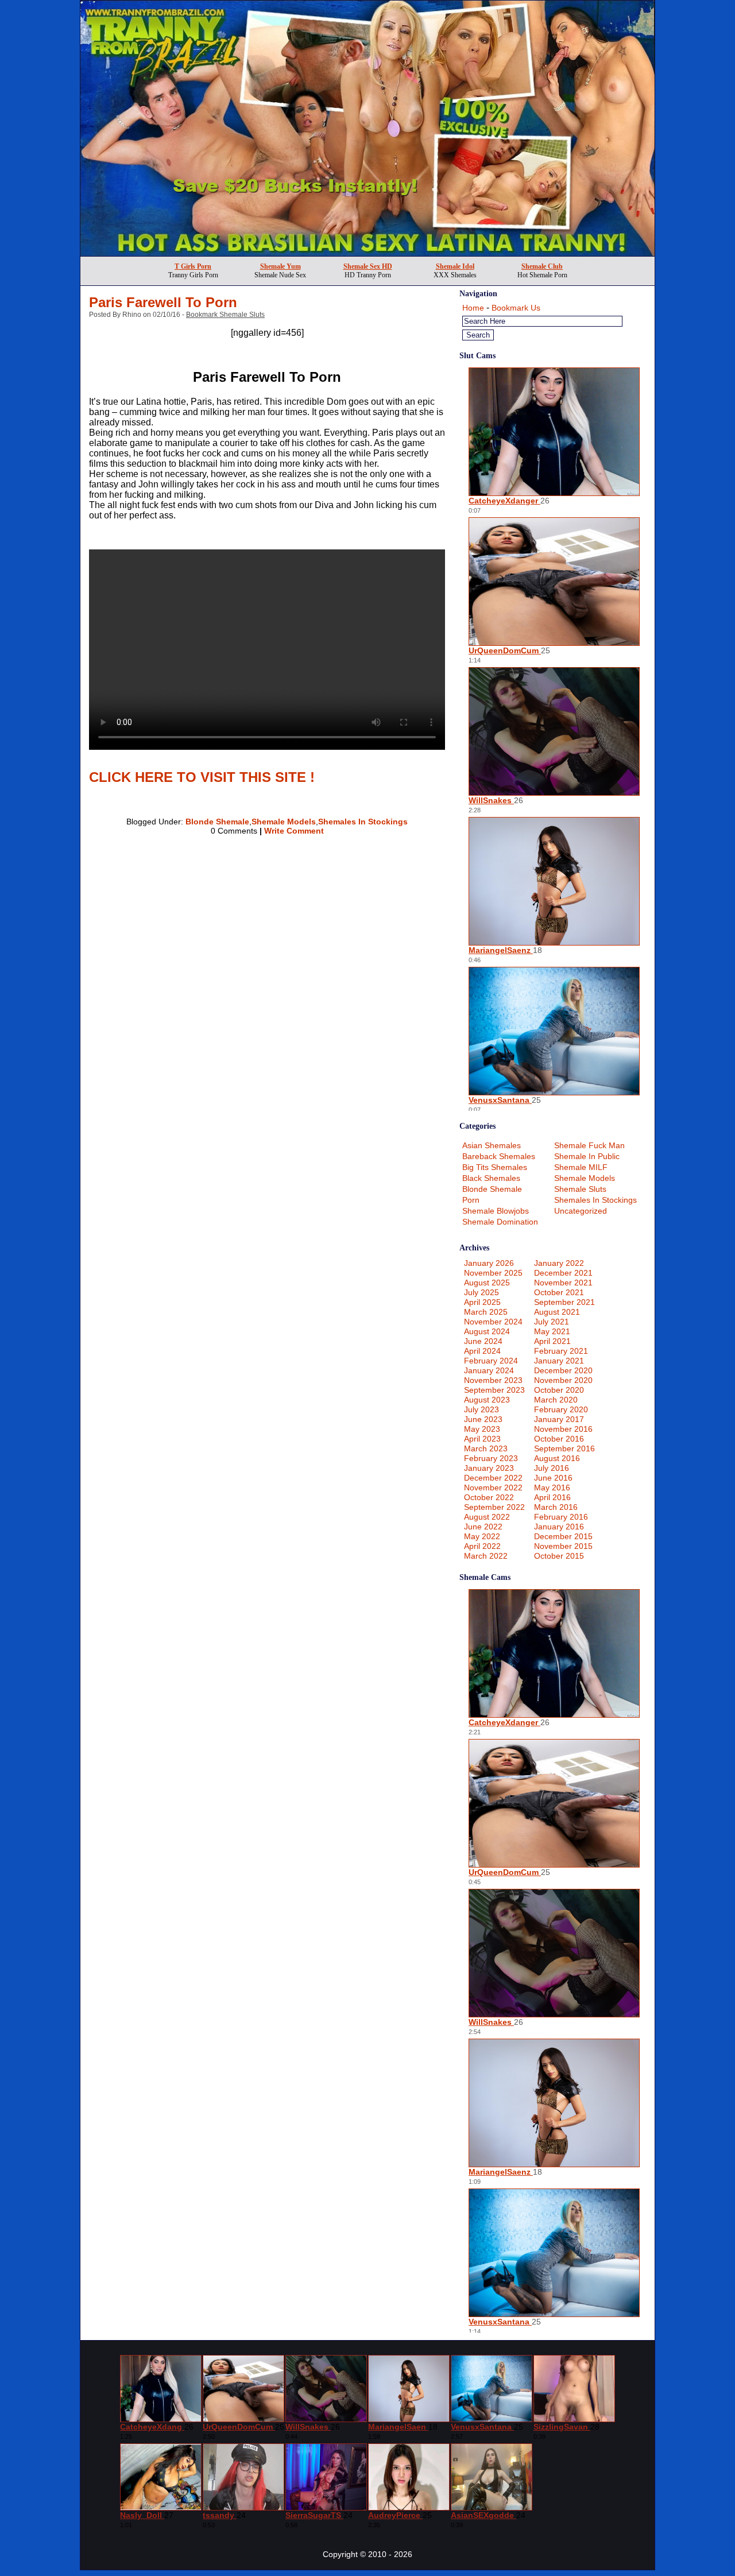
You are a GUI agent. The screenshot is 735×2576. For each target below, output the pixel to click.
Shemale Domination (500, 1222)
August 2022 (487, 1517)
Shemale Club (542, 266)
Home (473, 308)
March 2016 (556, 1507)
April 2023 (482, 1439)
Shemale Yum (281, 266)
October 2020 (559, 1390)
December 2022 (493, 1478)
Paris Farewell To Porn (163, 302)
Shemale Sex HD (368, 266)
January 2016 (559, 1527)
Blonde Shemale (217, 822)
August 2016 (557, 1458)
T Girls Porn (193, 266)
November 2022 (493, 1488)
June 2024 (483, 1341)
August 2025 (487, 1283)
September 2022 (494, 1507)
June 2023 (483, 1419)
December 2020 (563, 1370)
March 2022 (486, 1556)
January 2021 (559, 1361)
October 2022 (489, 1497)
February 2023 (491, 1458)
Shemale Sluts (580, 1189)
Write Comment (294, 831)
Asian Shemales (492, 1145)
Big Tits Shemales (495, 1167)
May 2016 (552, 1488)
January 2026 (489, 1263)
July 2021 (552, 1322)
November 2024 (493, 1322)
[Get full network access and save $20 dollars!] (367, 253)
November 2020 (563, 1380)
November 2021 (563, 1283)
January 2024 (489, 1370)
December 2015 (563, 1536)
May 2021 (552, 1331)
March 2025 (486, 1312)
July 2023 (481, 1409)
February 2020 (561, 1409)
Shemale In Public (587, 1156)
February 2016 (561, 1517)
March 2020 (556, 1400)
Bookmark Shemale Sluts (225, 315)
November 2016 (563, 1429)
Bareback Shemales (499, 1156)
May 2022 (482, 1536)
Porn (471, 1200)
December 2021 (563, 1273)
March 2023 (486, 1448)
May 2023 (482, 1429)
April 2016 (552, 1497)
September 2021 (564, 1302)
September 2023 (494, 1390)
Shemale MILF (581, 1167)
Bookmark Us (516, 308)
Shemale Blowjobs (496, 1211)
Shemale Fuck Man (589, 1145)
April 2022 (482, 1546)
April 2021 (552, 1341)
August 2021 (557, 1312)
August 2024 (487, 1331)
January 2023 (489, 1468)
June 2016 (553, 1478)
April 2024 (482, 1351)
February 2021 (561, 1351)
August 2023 (487, 1400)
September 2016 (564, 1448)
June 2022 (483, 1527)
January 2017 (559, 1419)
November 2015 (563, 1546)
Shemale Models (284, 822)
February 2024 (491, 1361)
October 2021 (559, 1292)
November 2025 (493, 1273)
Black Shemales (491, 1178)
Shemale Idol (455, 266)
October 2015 (559, 1556)
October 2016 (559, 1439)
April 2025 (482, 1302)
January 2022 (559, 1263)
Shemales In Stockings (363, 822)
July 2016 (552, 1468)
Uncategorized (581, 1211)
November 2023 (493, 1380)
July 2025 (481, 1292)
